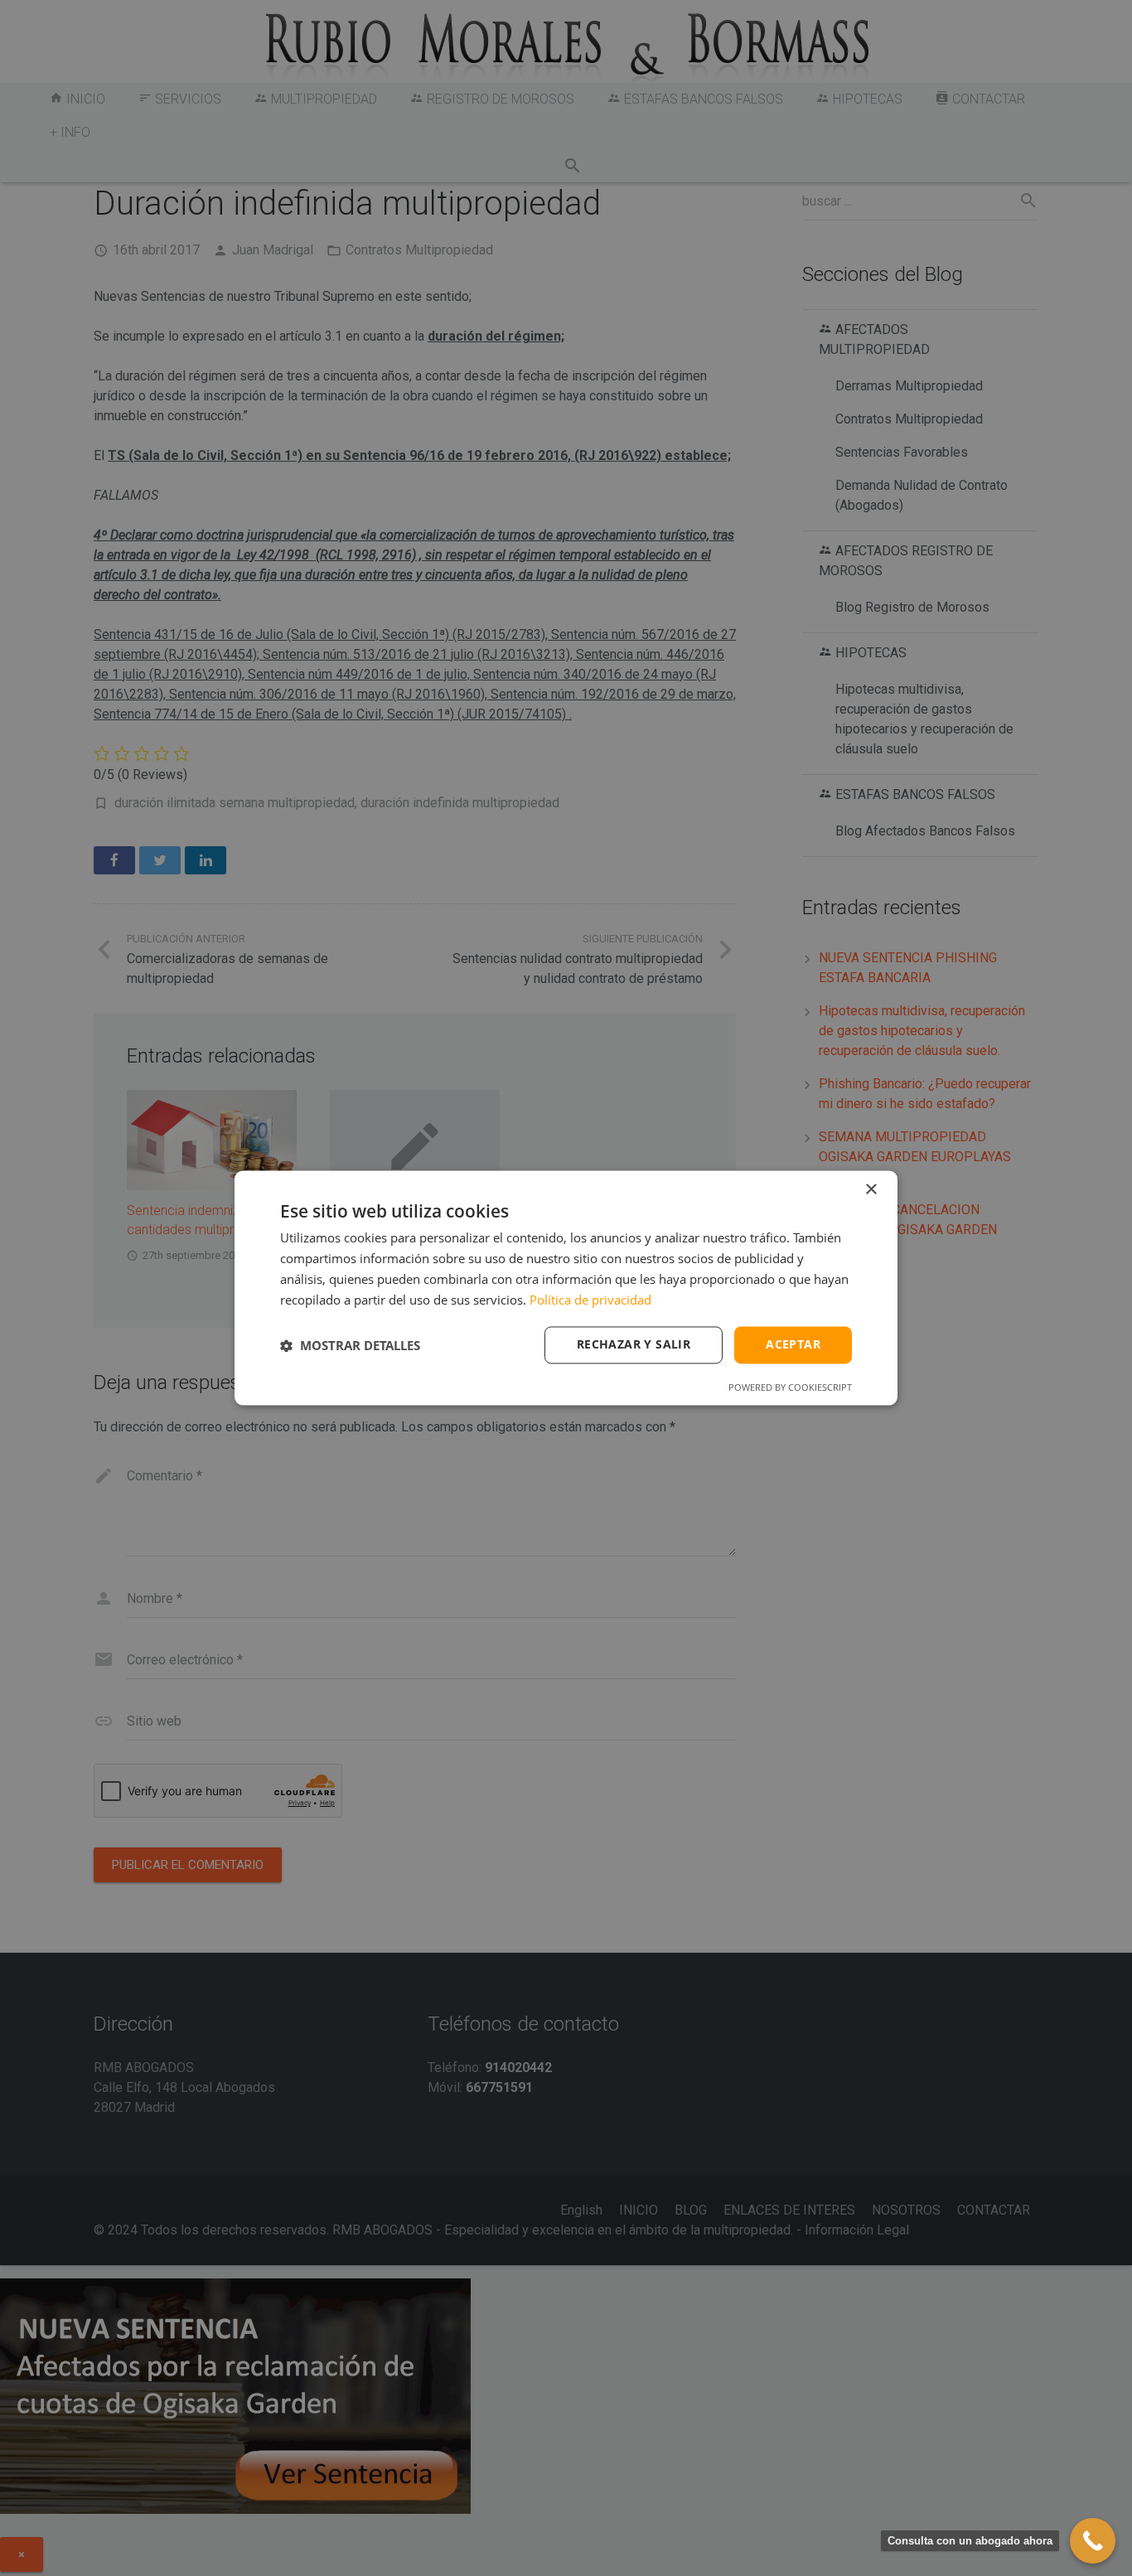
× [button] (871, 1190)
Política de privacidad (590, 1300)
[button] (350, 1345)
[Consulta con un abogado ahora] (1093, 2541)
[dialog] (566, 1288)
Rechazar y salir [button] (634, 1345)
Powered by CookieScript (790, 1388)
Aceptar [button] (793, 1345)
